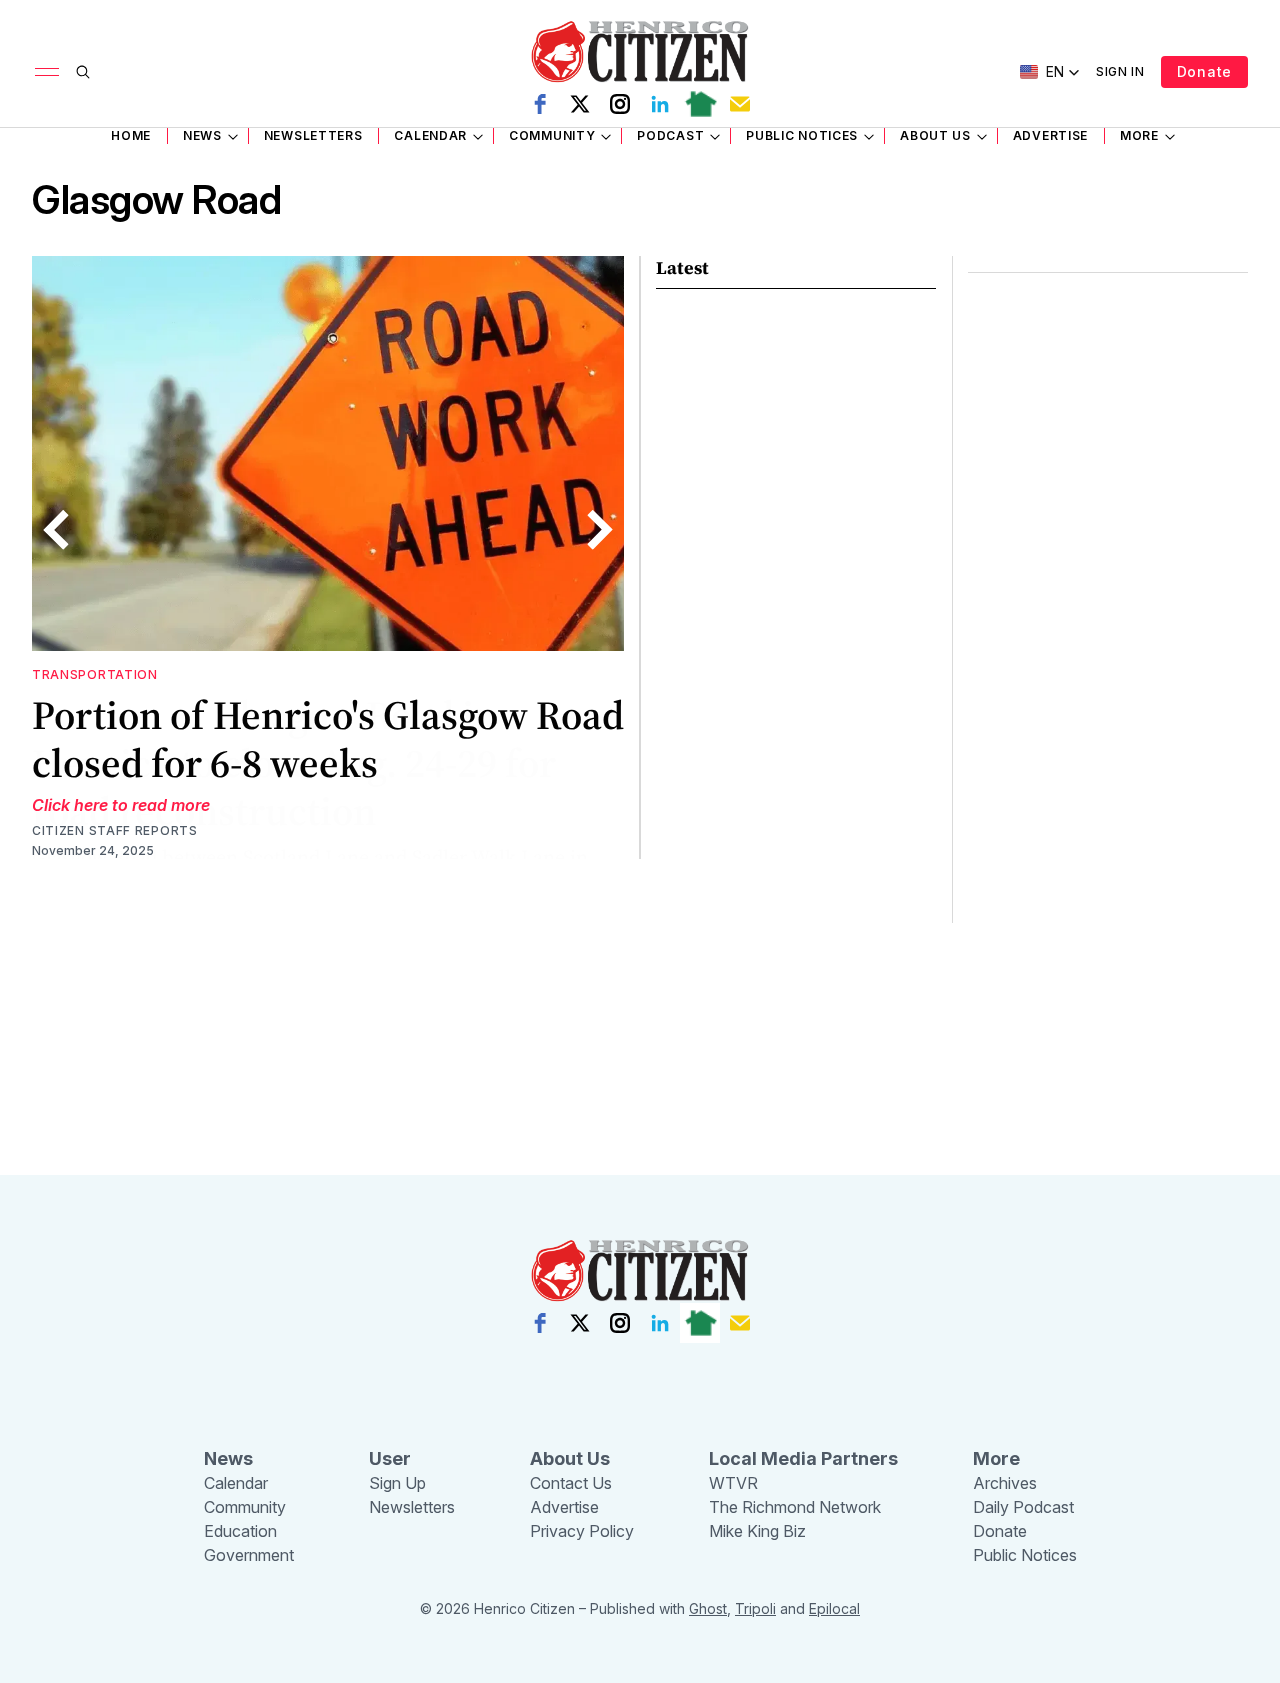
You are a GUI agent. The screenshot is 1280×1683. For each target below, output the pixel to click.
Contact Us (571, 1483)
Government (249, 1555)
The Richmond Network (795, 1507)
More (1139, 135)
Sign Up (397, 1483)
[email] (740, 104)
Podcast (670, 135)
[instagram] (620, 104)
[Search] (83, 72)
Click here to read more (121, 805)
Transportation (95, 674)
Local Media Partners (803, 1458)
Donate (1204, 71)
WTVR (733, 1483)
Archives (1005, 1483)
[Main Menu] (47, 72)
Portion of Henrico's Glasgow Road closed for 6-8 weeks (328, 739)
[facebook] (540, 104)
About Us (935, 135)
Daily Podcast (1023, 1507)
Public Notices (802, 135)
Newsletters (313, 135)
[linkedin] (660, 104)
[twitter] (580, 104)
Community (552, 135)
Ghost (708, 1608)
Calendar (430, 135)
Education (240, 1531)
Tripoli (755, 1608)
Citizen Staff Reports (115, 830)
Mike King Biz (757, 1531)
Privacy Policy (582, 1531)
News (202, 135)
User (390, 1458)
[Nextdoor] (700, 104)
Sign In (1120, 71)
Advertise (1050, 135)
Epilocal (834, 1608)
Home (131, 135)
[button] (1050, 72)
